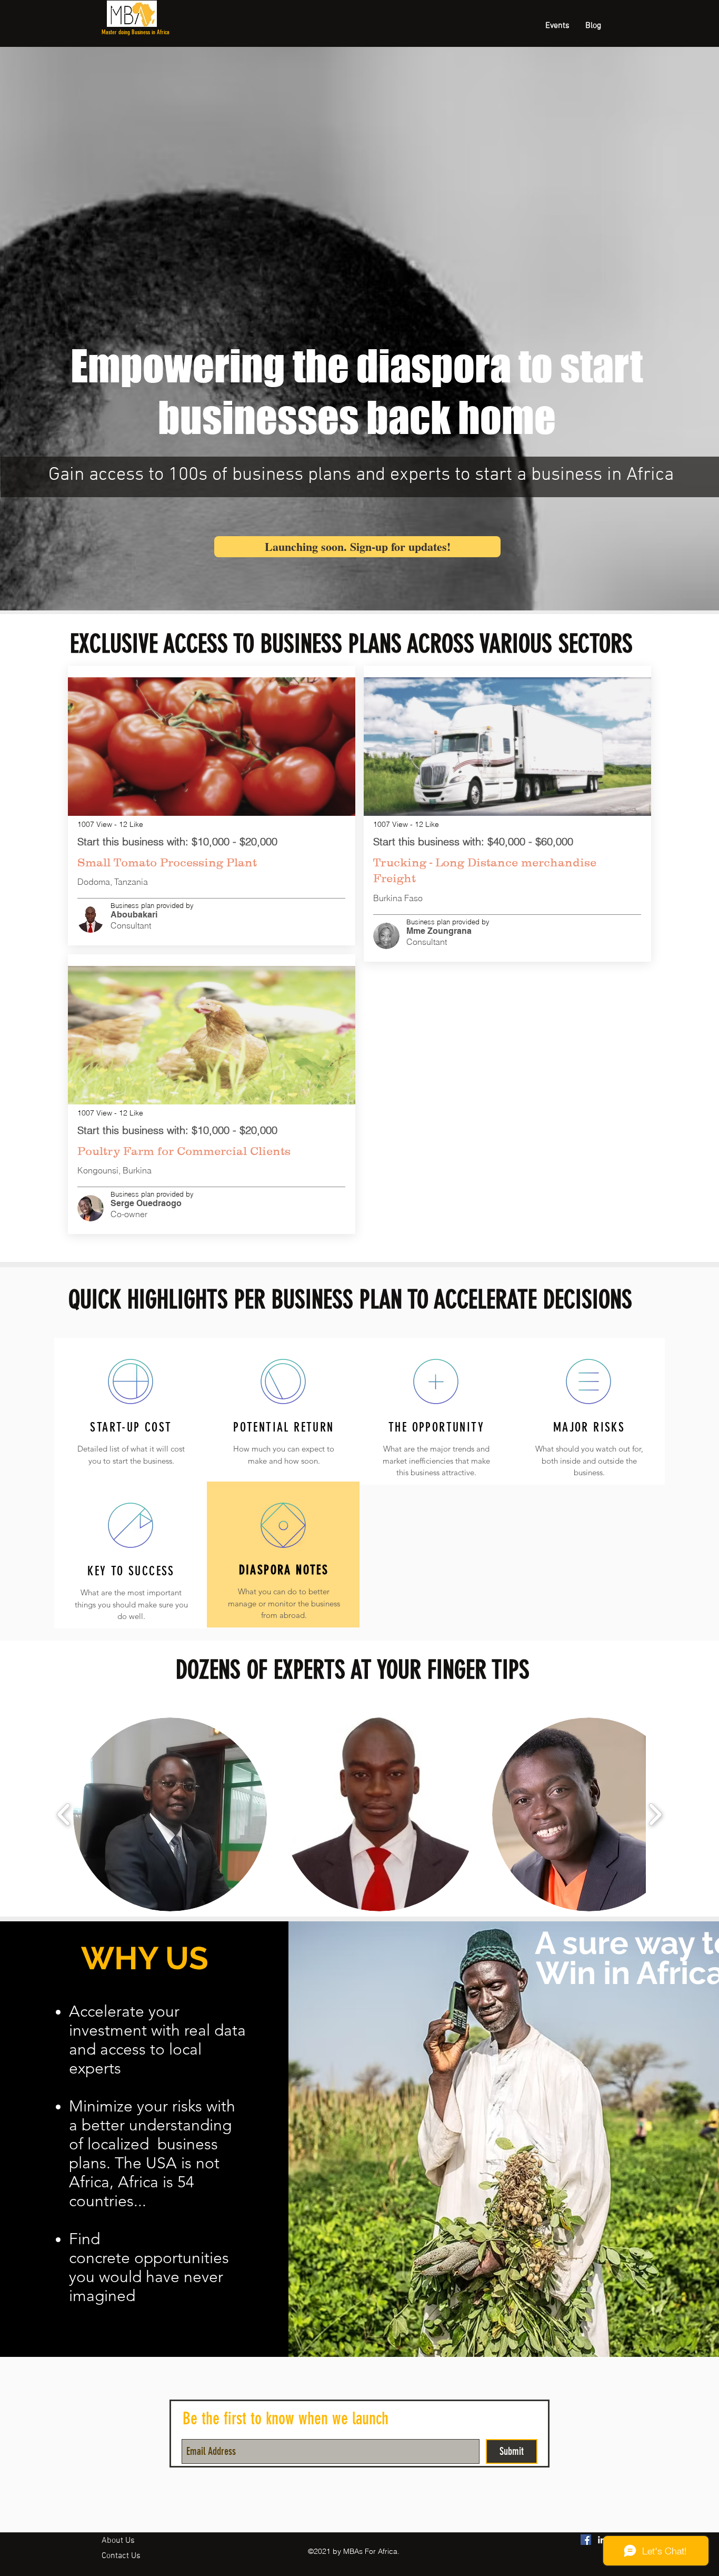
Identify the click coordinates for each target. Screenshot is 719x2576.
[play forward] (655, 1815)
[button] (170, 1814)
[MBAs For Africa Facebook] (586, 2540)
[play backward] (64, 1815)
